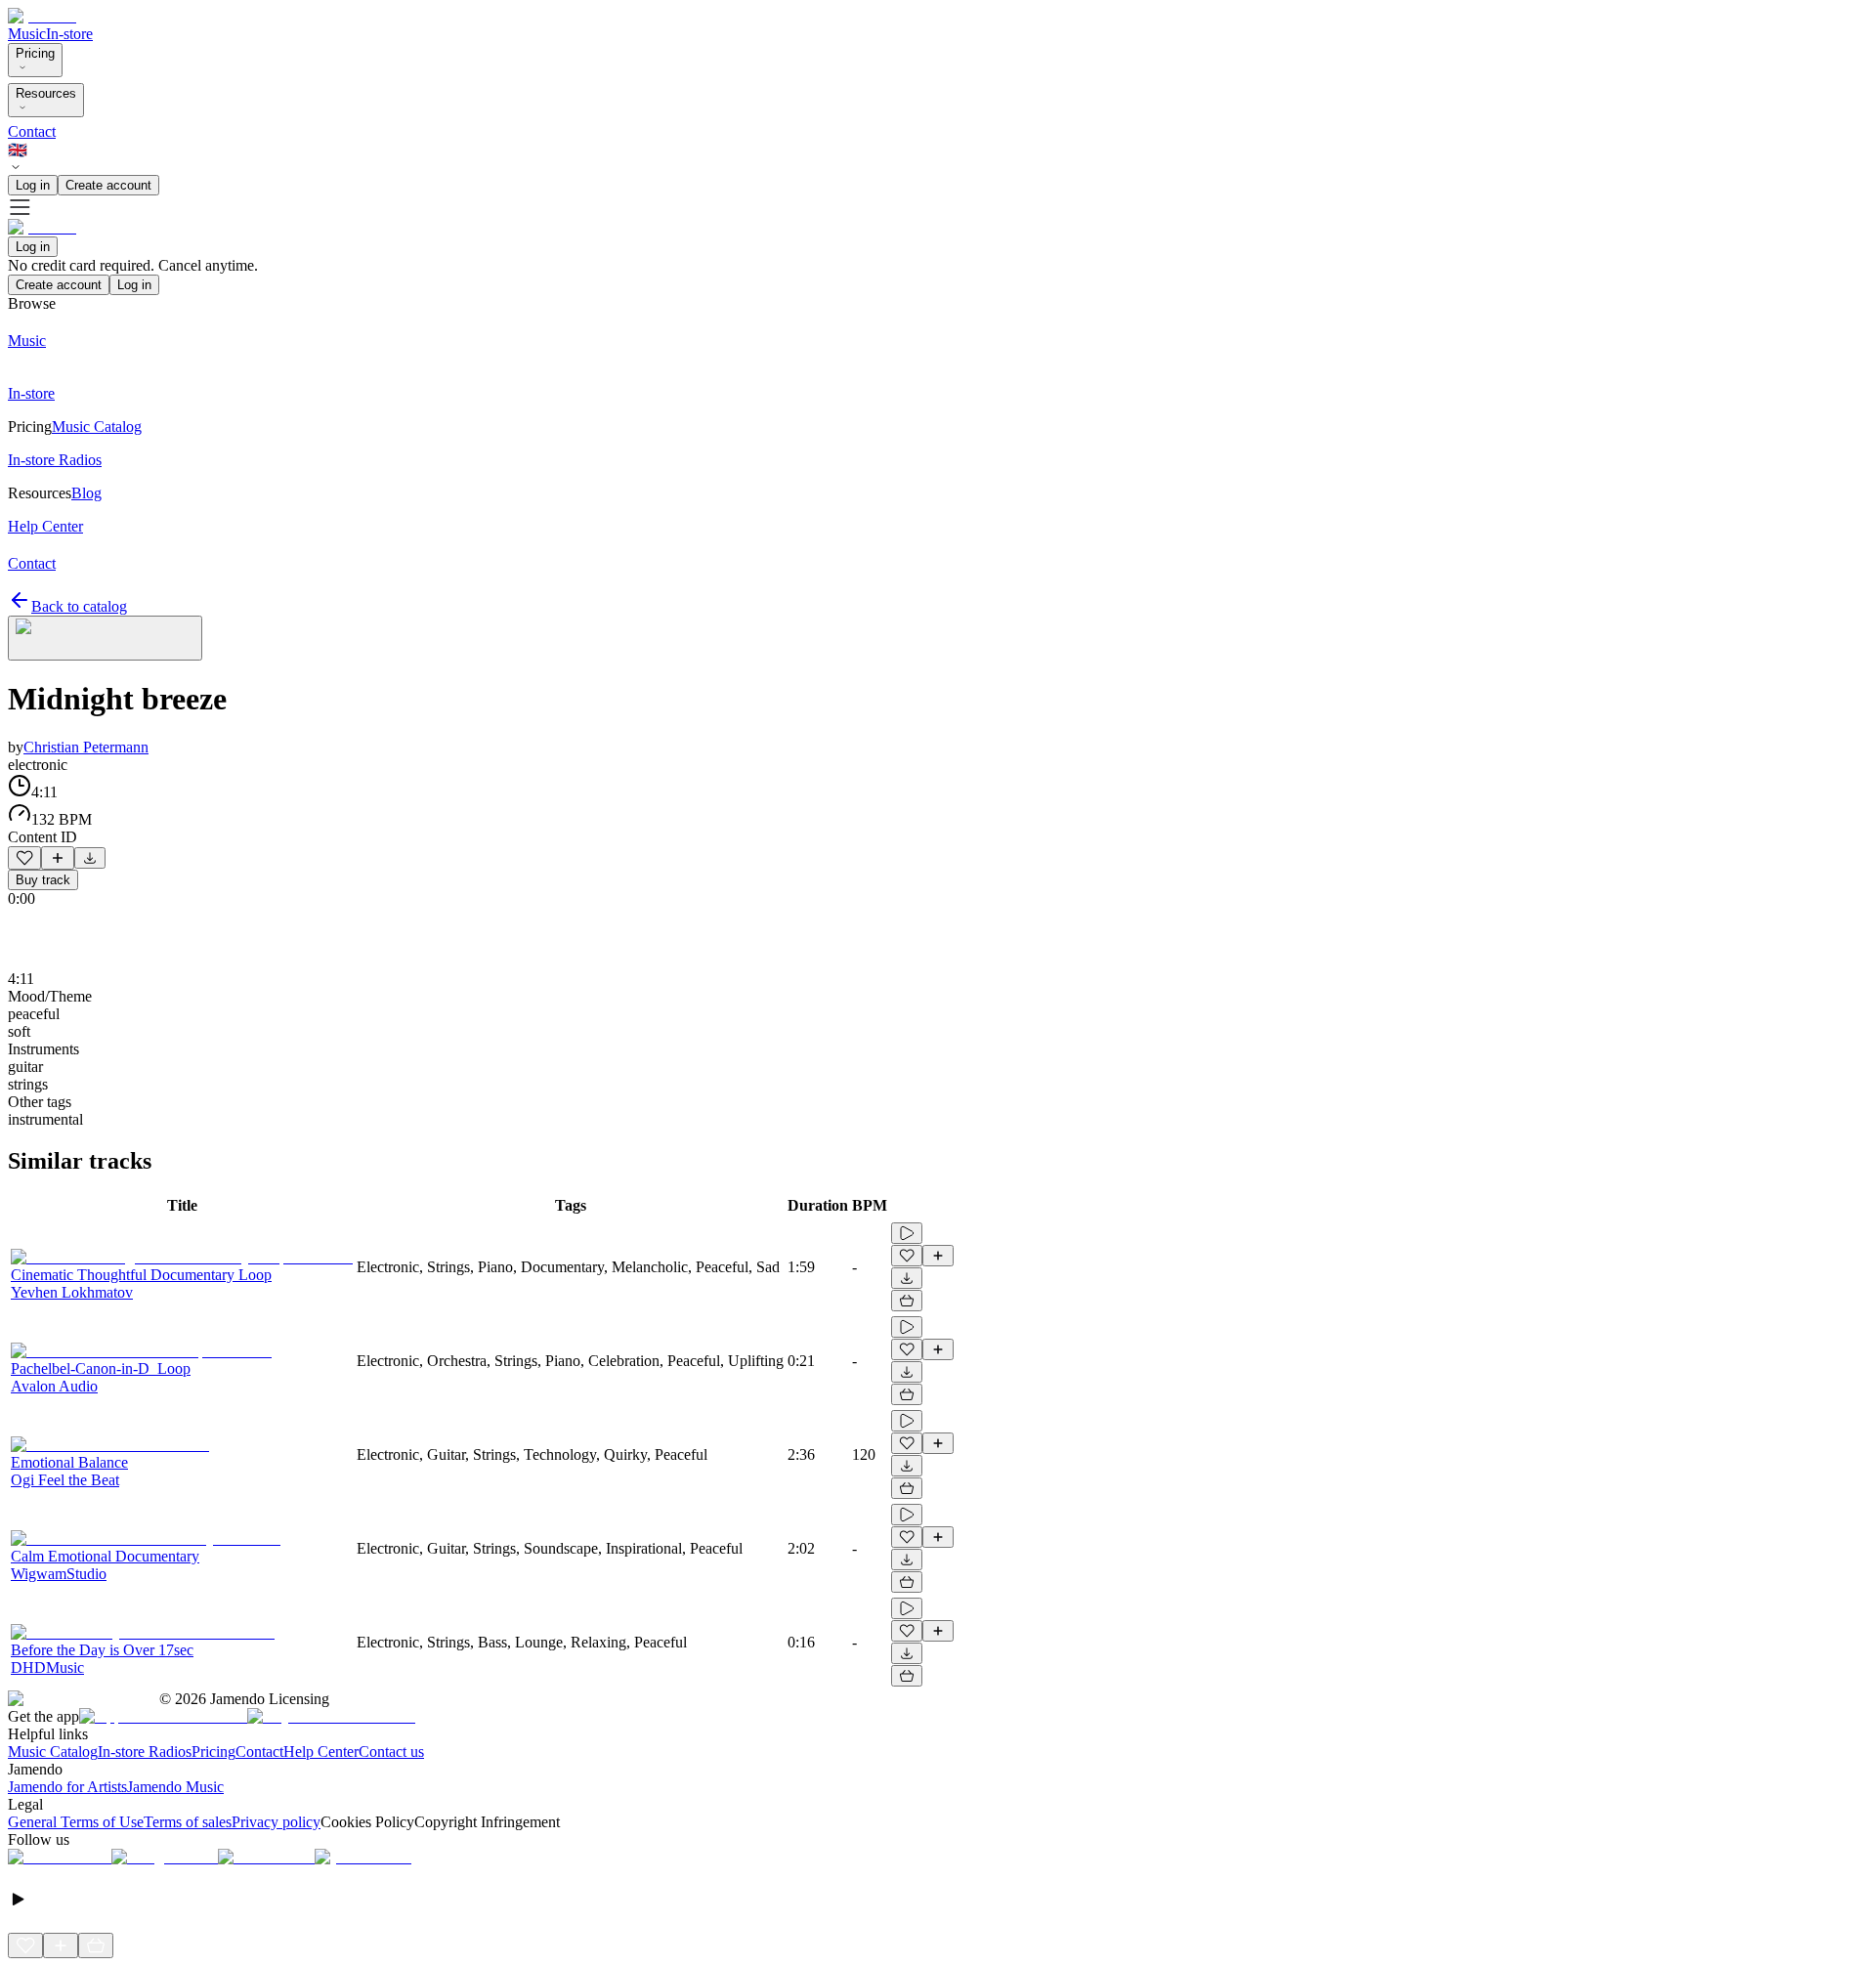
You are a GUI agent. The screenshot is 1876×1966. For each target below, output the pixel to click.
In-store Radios (145, 1752)
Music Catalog (53, 1752)
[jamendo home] (42, 16)
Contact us (391, 1752)
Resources (46, 93)
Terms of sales (188, 1822)
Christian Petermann (86, 747)
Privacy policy (276, 1822)
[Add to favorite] (24, 858)
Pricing (35, 53)
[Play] (105, 638)
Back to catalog (79, 606)
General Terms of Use (76, 1822)
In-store (69, 34)
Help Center (321, 1752)
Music (27, 34)
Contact (32, 131)
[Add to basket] (907, 1301)
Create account (108, 185)
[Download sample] (90, 858)
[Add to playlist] (58, 858)
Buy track (43, 880)
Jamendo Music (175, 1787)
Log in (33, 185)
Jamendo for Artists (67, 1787)
